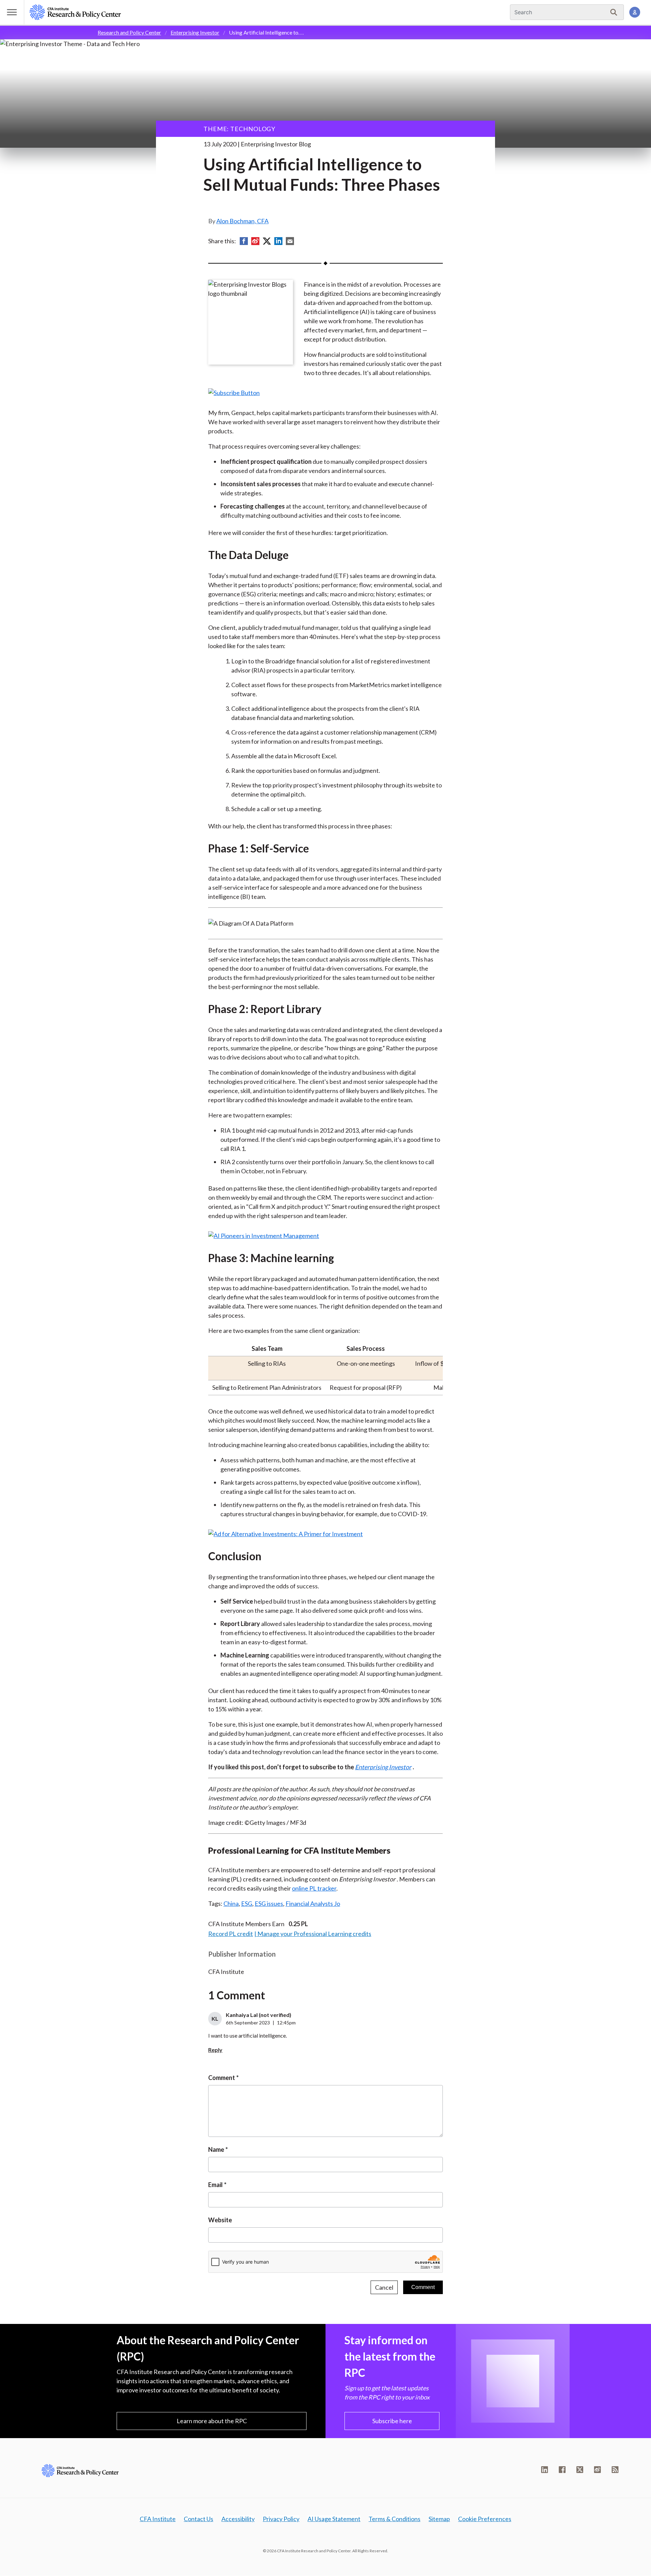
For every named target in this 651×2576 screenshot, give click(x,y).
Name (216, 2149)
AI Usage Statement (334, 2519)
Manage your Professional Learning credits (314, 1934)
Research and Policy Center (129, 32)
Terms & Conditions (394, 2519)
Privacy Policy (281, 2519)
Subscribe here (392, 2421)
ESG (247, 1903)
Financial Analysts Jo (313, 1903)
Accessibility (238, 2519)
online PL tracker (314, 1888)
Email (215, 2185)
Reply (215, 2050)
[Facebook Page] (562, 2470)
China (231, 1903)
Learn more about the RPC (212, 2421)
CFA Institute (158, 2519)
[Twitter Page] (580, 2470)
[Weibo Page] (597, 2470)
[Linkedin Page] (545, 2470)
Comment (222, 2078)
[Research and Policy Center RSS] (615, 2470)
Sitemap (439, 2519)
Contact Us (199, 2519)
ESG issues (269, 1903)
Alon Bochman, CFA (242, 221)
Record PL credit (231, 1934)
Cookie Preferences (485, 2519)
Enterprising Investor (195, 32)
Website (220, 2220)
